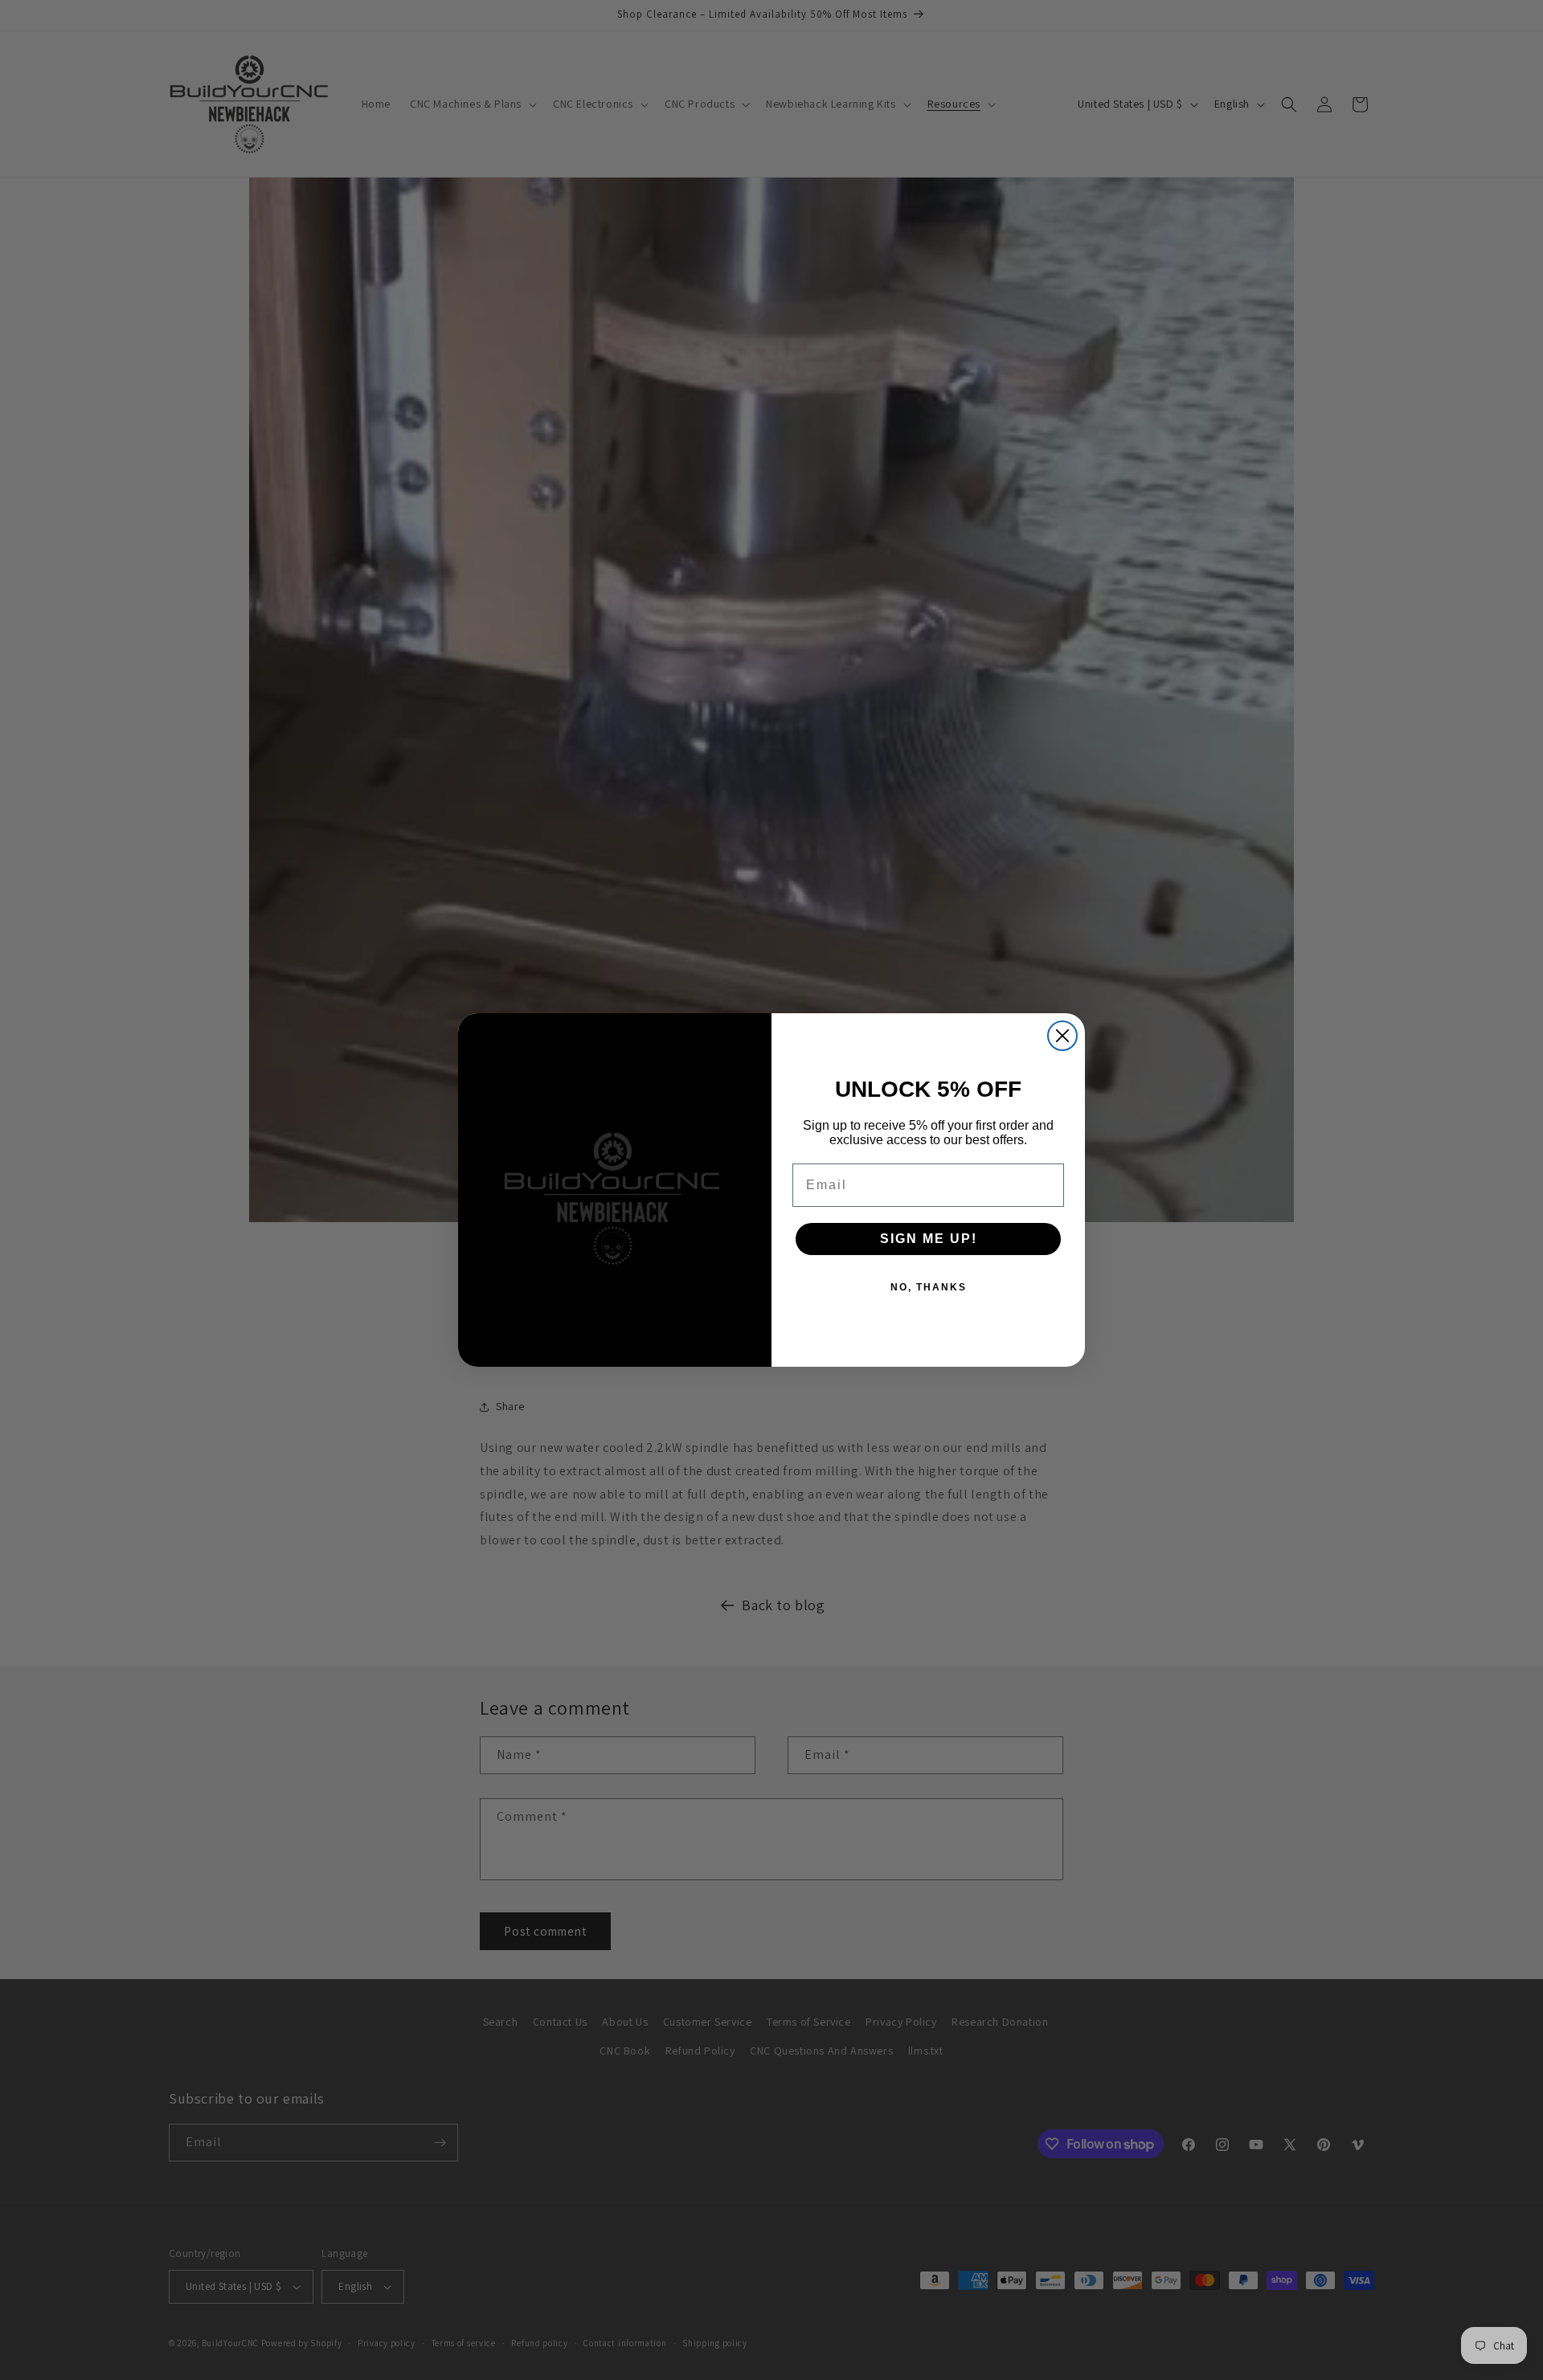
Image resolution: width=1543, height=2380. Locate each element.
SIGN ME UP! (929, 1239)
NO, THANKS (929, 1287)
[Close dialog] (1062, 1036)
